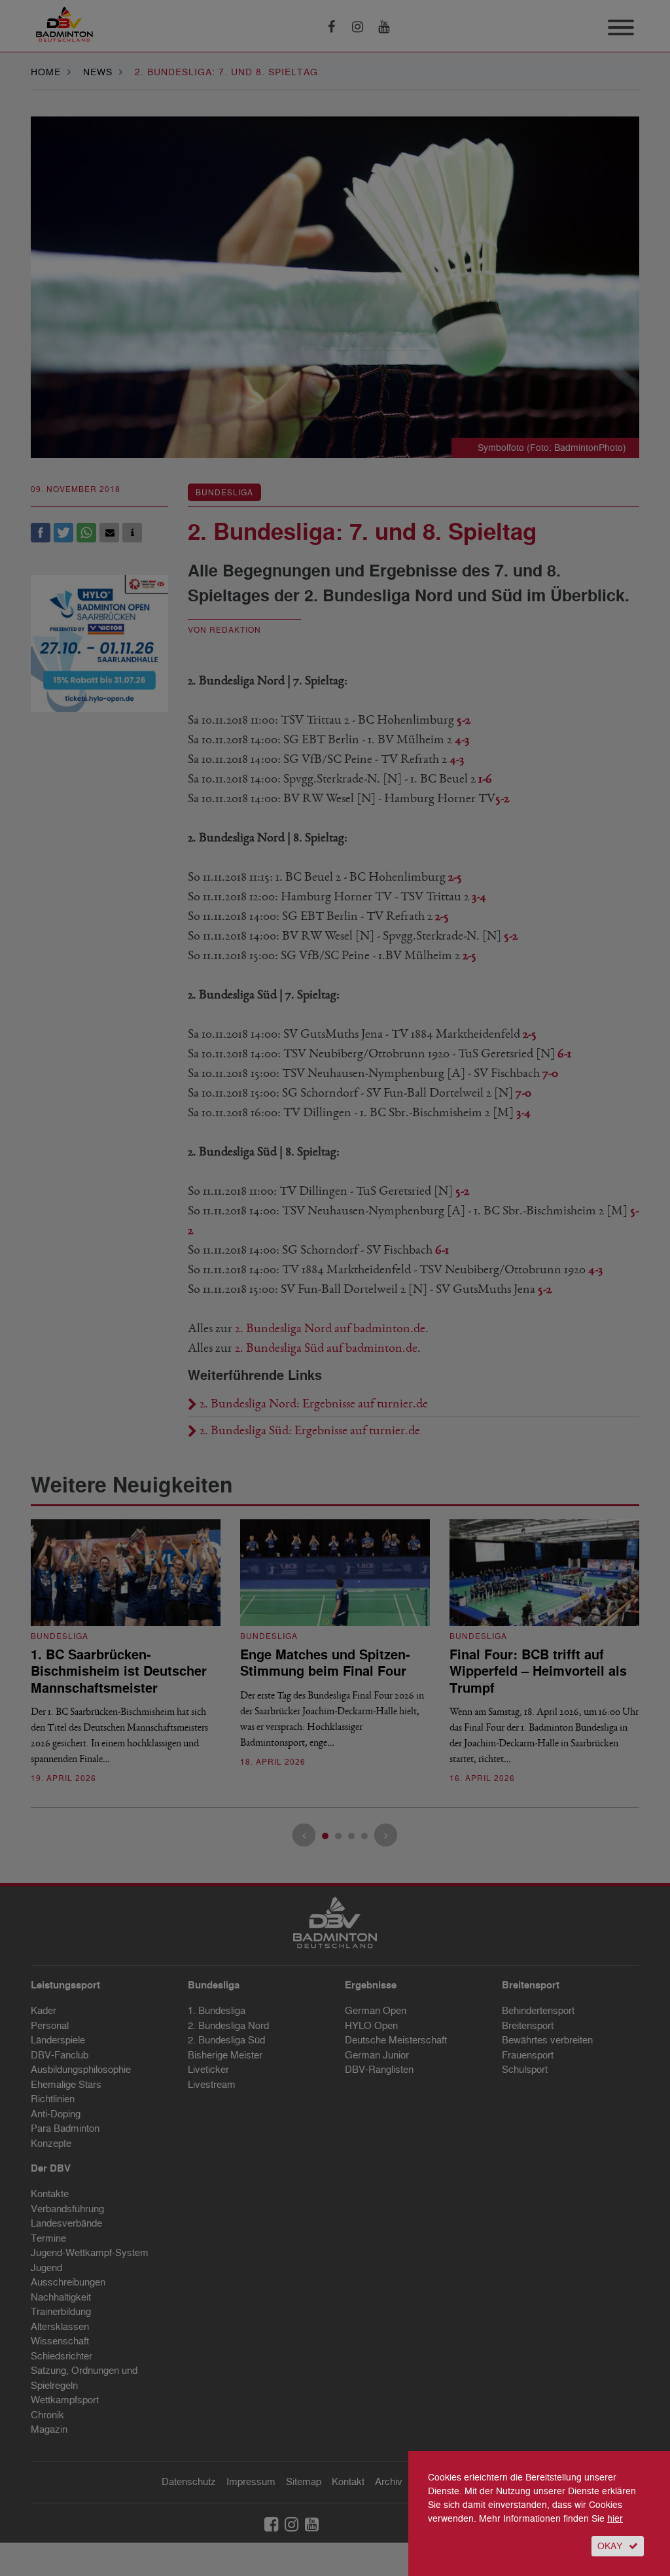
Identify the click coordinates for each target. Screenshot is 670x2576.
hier (615, 2519)
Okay (610, 2546)
